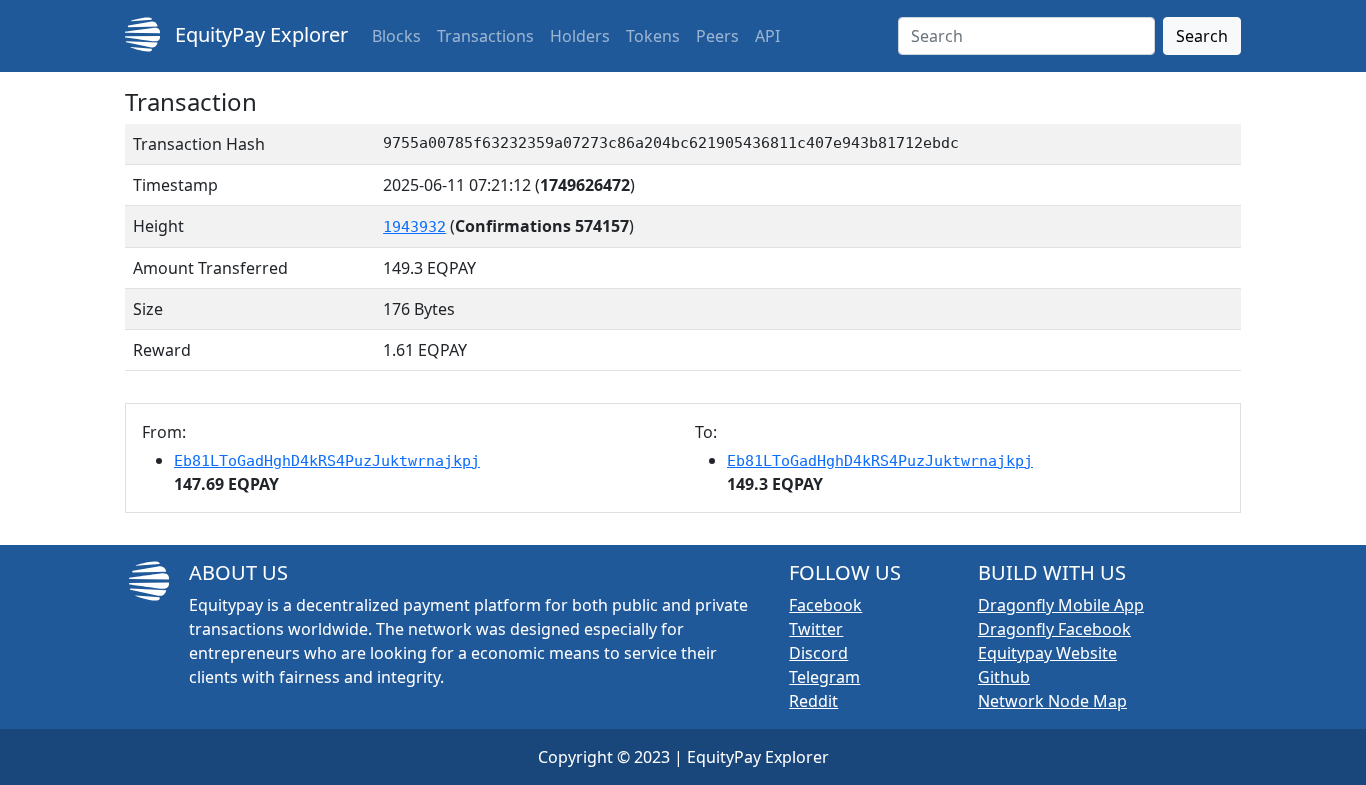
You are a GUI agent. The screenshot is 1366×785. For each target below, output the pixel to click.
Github (1004, 677)
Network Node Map (1052, 701)
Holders (580, 36)
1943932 (414, 227)
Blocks (396, 36)
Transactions (485, 36)
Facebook (825, 605)
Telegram (824, 677)
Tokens (653, 36)
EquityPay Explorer (259, 34)
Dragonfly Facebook (1054, 629)
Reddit (813, 701)
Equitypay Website (1047, 653)
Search (1202, 36)
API (767, 36)
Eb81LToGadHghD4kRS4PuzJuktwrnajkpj (327, 461)
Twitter (816, 629)
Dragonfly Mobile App (1061, 605)
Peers (717, 36)
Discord (818, 653)
